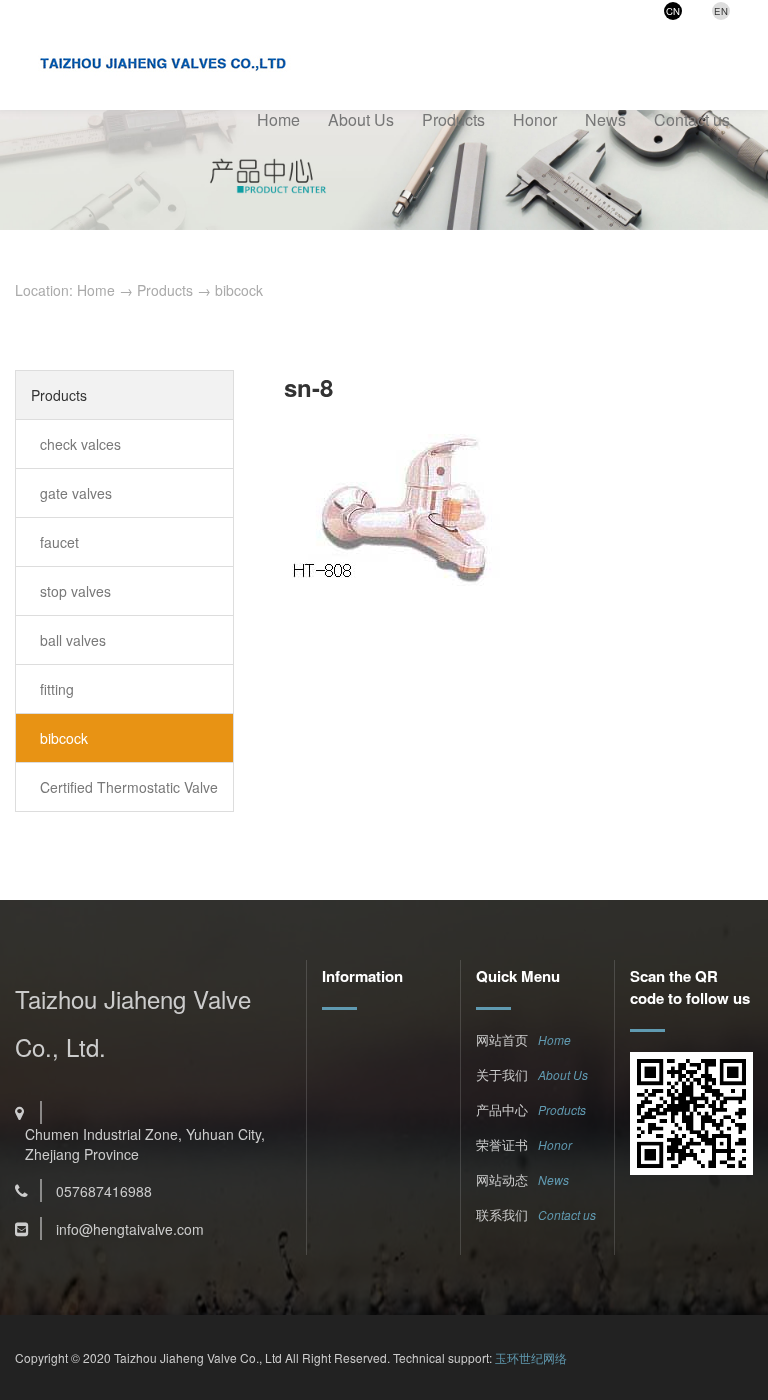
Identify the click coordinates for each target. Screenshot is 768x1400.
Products (453, 119)
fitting (57, 689)
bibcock (239, 290)
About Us (361, 119)
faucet (59, 542)
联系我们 (502, 1214)
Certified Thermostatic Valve (129, 787)
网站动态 (502, 1179)
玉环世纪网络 (531, 1357)
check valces (80, 444)
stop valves (75, 591)
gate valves (76, 493)
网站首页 (502, 1039)
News (605, 119)
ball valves (73, 640)
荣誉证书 (502, 1144)
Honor (535, 119)
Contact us (692, 119)
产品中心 (502, 1109)
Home (278, 119)
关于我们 (502, 1074)
